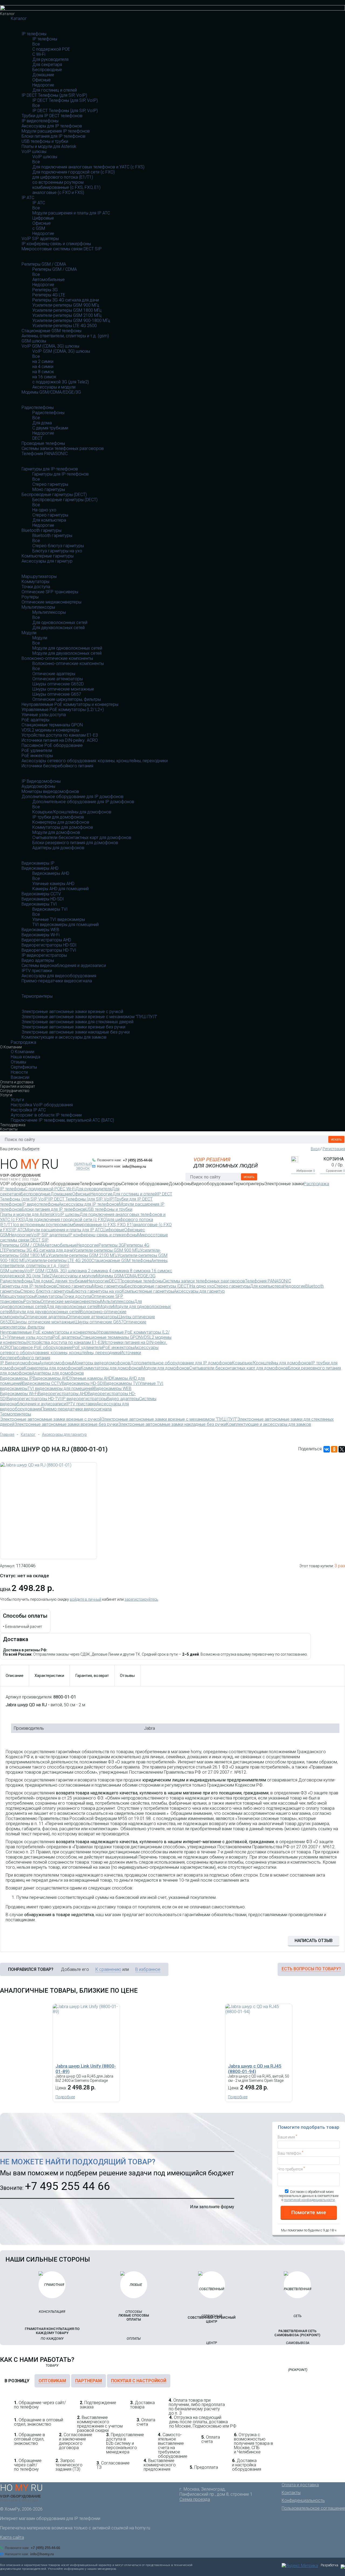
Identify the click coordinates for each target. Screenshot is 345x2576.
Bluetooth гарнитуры (42, 530)
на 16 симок (44, 377)
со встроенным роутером (58, 182)
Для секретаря (47, 65)
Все (36, 44)
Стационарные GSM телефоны (51, 331)
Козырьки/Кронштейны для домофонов (72, 812)
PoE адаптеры (35, 720)
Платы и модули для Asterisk (49, 146)
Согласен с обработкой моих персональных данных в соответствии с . (309, 2196)
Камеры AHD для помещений (61, 889)
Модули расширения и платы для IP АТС (71, 213)
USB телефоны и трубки (45, 141)
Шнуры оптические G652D (58, 684)
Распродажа (23, 1042)
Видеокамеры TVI (39, 904)
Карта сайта (12, 2537)
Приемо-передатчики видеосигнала (57, 981)
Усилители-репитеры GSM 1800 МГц (67, 310)
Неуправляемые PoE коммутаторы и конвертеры (70, 704)
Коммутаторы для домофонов (63, 827)
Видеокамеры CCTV (41, 894)
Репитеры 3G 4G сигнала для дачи (66, 300)
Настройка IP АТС (28, 1110)
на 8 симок (43, 372)
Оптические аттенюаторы (58, 679)
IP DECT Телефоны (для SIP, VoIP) (54, 95)
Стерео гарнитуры (50, 484)
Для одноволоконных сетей (60, 623)
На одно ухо (44, 510)
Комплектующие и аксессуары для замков (64, 1037)
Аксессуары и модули (54, 387)
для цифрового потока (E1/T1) (63, 177)
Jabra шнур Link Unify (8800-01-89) (86, 2069)
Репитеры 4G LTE (49, 295)
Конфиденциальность (303, 2500)
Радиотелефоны (38, 408)
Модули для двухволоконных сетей (67, 653)
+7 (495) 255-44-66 (138, 1160)
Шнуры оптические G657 (57, 694)
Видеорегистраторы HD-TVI (49, 950)
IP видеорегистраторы (44, 955)
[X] (342, 1449)
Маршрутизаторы (39, 576)
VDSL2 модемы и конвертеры (50, 730)
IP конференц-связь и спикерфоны (56, 244)
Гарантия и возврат (18, 1086)
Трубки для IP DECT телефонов (52, 116)
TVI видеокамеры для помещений (65, 925)
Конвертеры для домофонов (61, 822)
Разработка (330, 2565)
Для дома (42, 423)
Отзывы (18, 1062)
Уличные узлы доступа (44, 715)
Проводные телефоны (43, 443)
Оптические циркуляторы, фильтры (67, 699)
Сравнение (335, 1171)
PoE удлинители (37, 750)
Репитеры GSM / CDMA (44, 264)
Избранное (306, 1171)
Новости (19, 1072)
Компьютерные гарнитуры (48, 556)
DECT (37, 438)
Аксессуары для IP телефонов (52, 126)
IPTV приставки (37, 971)
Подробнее (65, 2097)
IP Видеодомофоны (41, 781)
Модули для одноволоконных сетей (67, 648)
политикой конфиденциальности (309, 2200)
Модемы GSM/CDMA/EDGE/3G (51, 392)
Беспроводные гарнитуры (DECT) (54, 495)
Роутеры (30, 597)
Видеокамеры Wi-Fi (41, 935)
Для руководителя (50, 59)
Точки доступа (36, 587)
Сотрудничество (15, 1091)
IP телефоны (34, 34)
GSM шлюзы (34, 341)
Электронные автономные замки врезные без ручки (73, 1027)
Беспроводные (47, 70)
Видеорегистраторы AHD (46, 940)
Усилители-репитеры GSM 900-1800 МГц (71, 320)
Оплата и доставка (17, 1082)
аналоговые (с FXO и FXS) (58, 193)
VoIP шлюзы (34, 152)
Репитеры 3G (45, 290)
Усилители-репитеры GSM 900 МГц (66, 305)
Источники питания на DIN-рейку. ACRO (60, 740)
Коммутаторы (35, 582)
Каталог (7, 14)
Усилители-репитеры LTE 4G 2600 (65, 326)
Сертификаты (24, 1067)
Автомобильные (49, 280)
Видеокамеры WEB (40, 930)
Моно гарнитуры (49, 489)
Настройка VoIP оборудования (42, 1105)
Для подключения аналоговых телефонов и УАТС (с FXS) (88, 167)
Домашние (43, 75)
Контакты (9, 1129)
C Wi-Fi (39, 54)
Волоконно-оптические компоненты (57, 658)
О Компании (11, 1047)
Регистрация (334, 1149)
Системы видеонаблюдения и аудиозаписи (64, 965)
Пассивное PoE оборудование (52, 745)
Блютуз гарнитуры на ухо (57, 551)
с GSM (39, 228)
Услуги (6, 1095)
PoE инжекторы (37, 756)
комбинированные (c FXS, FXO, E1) (66, 187)
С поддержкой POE (51, 49)
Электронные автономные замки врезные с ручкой (72, 1012)
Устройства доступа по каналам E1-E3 (60, 735)
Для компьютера (49, 520)
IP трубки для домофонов (58, 817)
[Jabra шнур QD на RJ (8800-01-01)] (49, 1511)
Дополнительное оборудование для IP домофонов (73, 797)
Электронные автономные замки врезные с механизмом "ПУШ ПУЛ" (89, 1017)
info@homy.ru (134, 1166)
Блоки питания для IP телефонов (54, 136)
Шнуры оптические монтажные (63, 689)
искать (336, 1139)
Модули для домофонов (56, 832)
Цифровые (43, 218)
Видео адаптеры (38, 960)
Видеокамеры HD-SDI (43, 899)
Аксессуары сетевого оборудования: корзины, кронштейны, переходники (95, 761)
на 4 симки (43, 367)
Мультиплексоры (38, 607)
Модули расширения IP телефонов (56, 131)
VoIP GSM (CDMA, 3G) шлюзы (50, 346)
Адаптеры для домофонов (58, 848)
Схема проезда (195, 2499)
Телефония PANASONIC (45, 454)
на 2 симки (43, 361)
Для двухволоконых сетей (58, 628)
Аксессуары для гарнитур (47, 561)
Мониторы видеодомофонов (50, 791)
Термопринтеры (37, 996)
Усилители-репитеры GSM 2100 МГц (67, 315)
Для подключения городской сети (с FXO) (74, 172)
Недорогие (43, 85)
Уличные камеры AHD (53, 884)
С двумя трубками (50, 428)
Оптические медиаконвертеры (51, 602)
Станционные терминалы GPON (52, 725)
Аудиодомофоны (38, 786)
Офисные (42, 80)
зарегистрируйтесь (141, 1599)
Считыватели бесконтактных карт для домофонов (82, 838)
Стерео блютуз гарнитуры (58, 546)
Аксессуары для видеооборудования (59, 976)
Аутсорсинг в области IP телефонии (46, 1115)
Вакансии (20, 1077)
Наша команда (25, 1057)
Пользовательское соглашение (313, 2508)
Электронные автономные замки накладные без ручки (76, 1032)
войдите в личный (86, 1599)
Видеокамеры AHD (40, 868)
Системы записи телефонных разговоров (63, 448)
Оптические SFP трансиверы (50, 592)
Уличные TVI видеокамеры (59, 919)
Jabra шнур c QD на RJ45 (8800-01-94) (255, 2069)
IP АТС (28, 198)
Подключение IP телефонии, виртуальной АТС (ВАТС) (62, 1120)
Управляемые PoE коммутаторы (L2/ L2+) (63, 710)
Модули (29, 633)
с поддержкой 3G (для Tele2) (61, 382)
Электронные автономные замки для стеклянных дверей (77, 1022)
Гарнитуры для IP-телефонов (50, 469)
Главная (7, 1434)
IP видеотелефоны (40, 121)
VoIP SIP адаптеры (40, 239)
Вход (315, 1149)
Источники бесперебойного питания (57, 766)
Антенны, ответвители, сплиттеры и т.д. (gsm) (65, 336)
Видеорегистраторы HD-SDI (49, 945)
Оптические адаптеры (54, 674)
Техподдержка (13, 1125)
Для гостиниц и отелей (55, 90)
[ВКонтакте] (327, 1449)
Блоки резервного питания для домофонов (75, 843)
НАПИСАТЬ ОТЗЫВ (314, 1941)
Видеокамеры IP (38, 863)
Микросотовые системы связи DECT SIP (62, 249)
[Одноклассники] (334, 1449)
